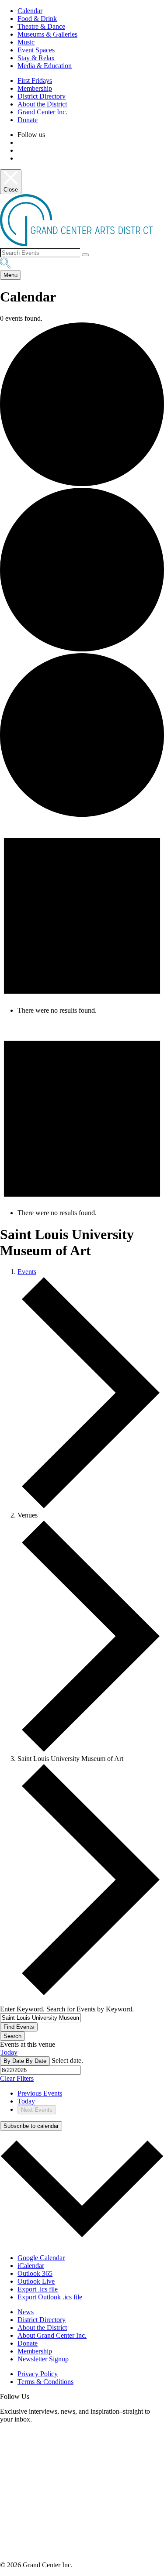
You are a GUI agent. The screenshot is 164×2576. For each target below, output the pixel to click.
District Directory (42, 96)
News (26, 2312)
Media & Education (45, 66)
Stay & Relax (36, 58)
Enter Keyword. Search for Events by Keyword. (67, 2009)
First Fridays (35, 80)
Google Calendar (41, 2258)
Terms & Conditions (45, 2382)
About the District (42, 104)
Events (27, 1272)
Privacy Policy (38, 2374)
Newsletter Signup (43, 2359)
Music (26, 42)
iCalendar (31, 2266)
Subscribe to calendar (31, 2126)
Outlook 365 (35, 2273)
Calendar (30, 11)
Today (9, 2052)
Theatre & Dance (41, 26)
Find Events (19, 2027)
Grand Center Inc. (42, 112)
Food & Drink (37, 19)
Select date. (67, 2060)
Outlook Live (36, 2281)
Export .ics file (38, 2289)
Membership (35, 88)
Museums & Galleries (47, 34)
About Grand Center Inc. (52, 2335)
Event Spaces (36, 50)
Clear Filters (17, 2078)
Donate (28, 120)
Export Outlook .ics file (50, 2297)
